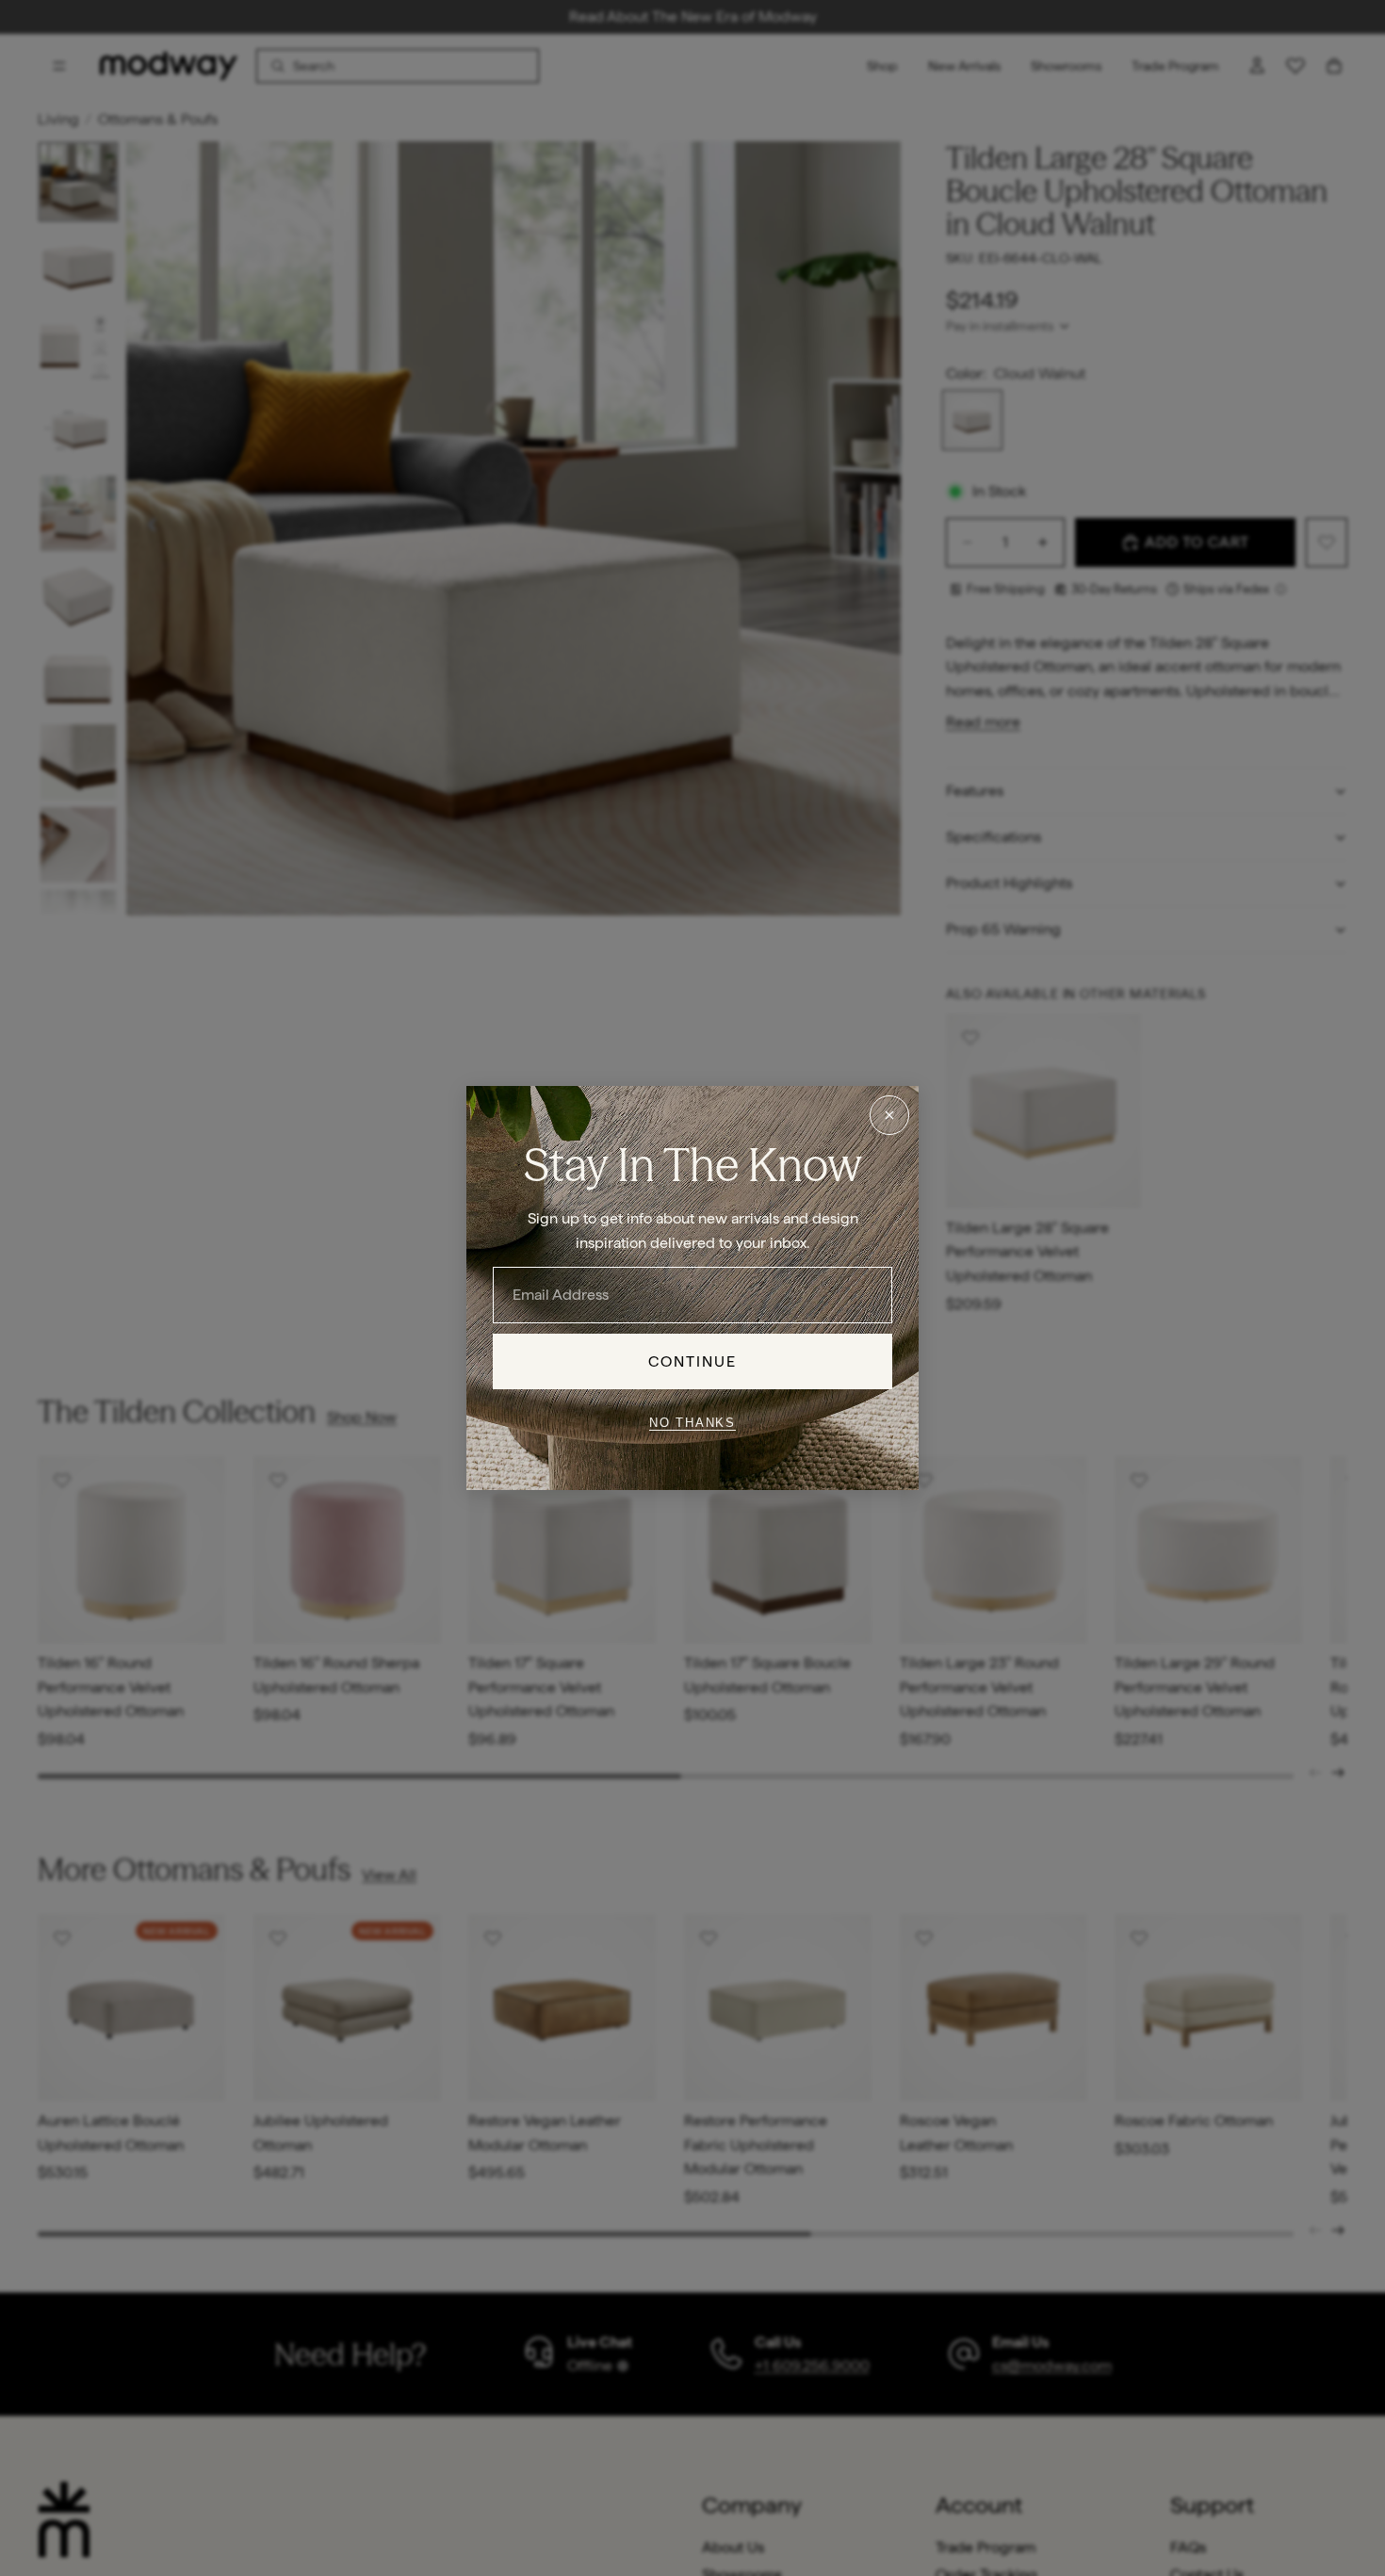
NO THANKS (692, 1422)
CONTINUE (693, 1361)
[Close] (889, 1115)
